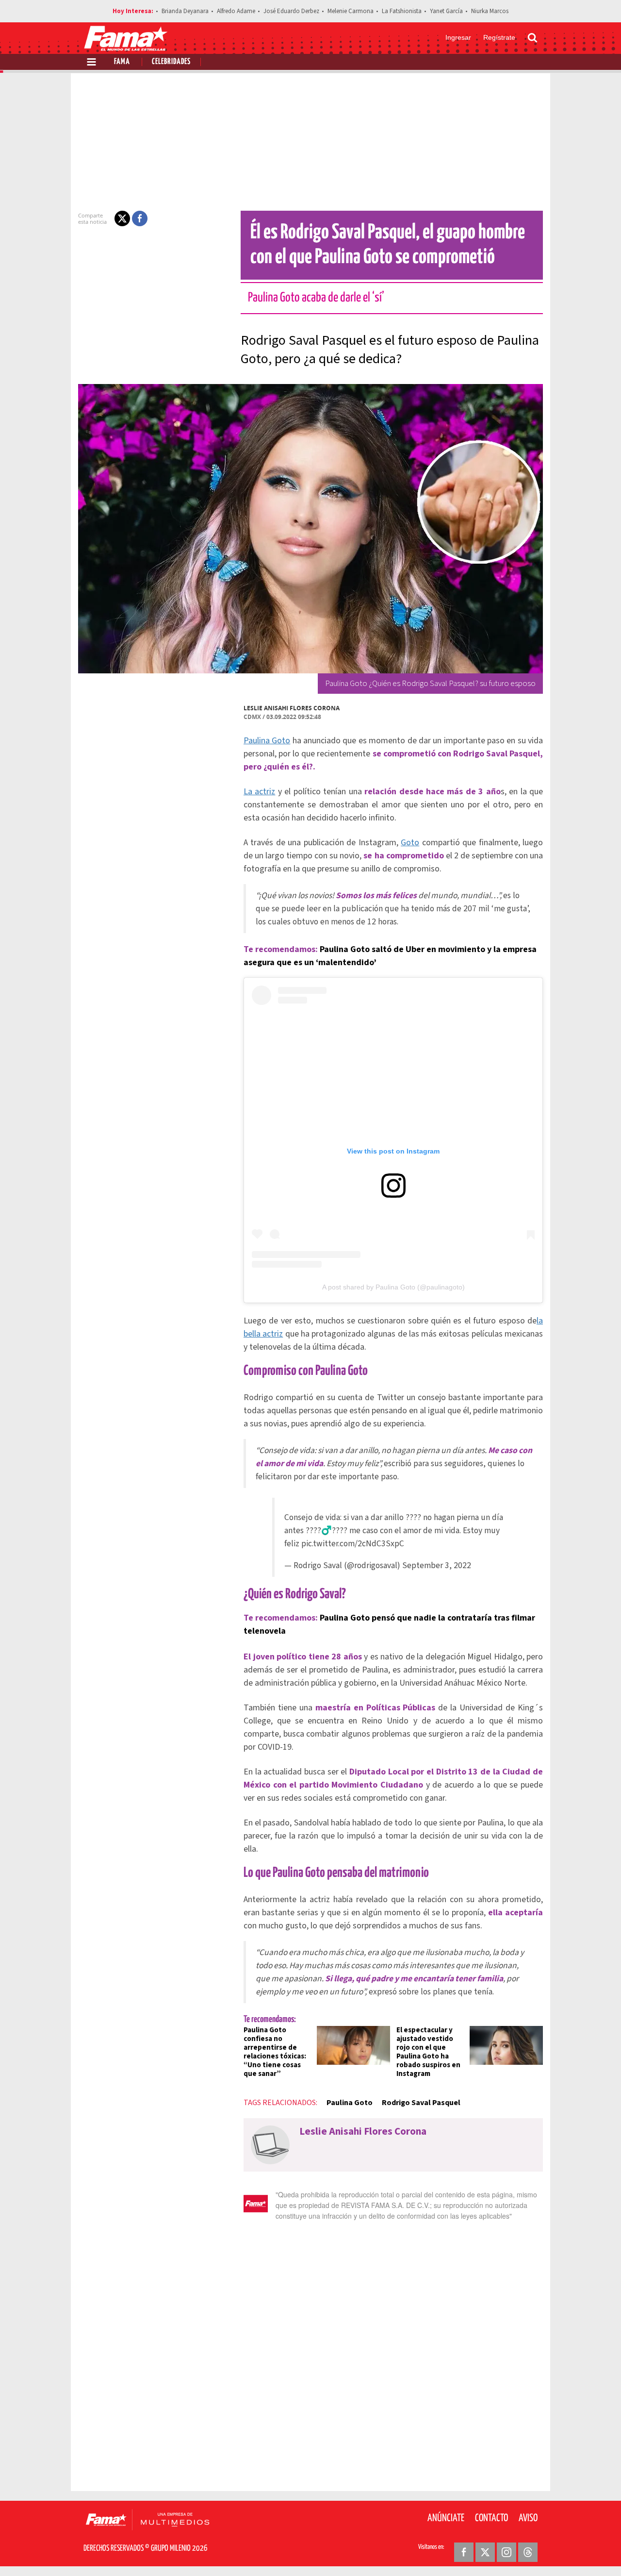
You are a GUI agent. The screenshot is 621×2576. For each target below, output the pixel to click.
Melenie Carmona (351, 11)
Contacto (491, 2518)
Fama (122, 62)
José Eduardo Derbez (291, 11)
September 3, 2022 (437, 1565)
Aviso (528, 2518)
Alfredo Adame (236, 11)
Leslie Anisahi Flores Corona (292, 708)
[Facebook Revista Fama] (464, 2552)
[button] (122, 218)
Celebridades (171, 62)
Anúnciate (446, 2518)
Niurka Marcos (490, 11)
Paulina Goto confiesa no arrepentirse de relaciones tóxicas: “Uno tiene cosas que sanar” (275, 2052)
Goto (410, 843)
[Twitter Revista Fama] (485, 2552)
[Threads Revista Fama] (528, 2552)
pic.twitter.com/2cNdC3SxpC (353, 1544)
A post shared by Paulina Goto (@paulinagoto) (393, 1287)
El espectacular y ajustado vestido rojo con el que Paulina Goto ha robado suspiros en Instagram (428, 2052)
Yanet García (446, 11)
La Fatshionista (402, 11)
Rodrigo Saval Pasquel (421, 2103)
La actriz (259, 792)
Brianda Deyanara (185, 11)
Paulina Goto (267, 741)
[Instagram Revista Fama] (507, 2552)
